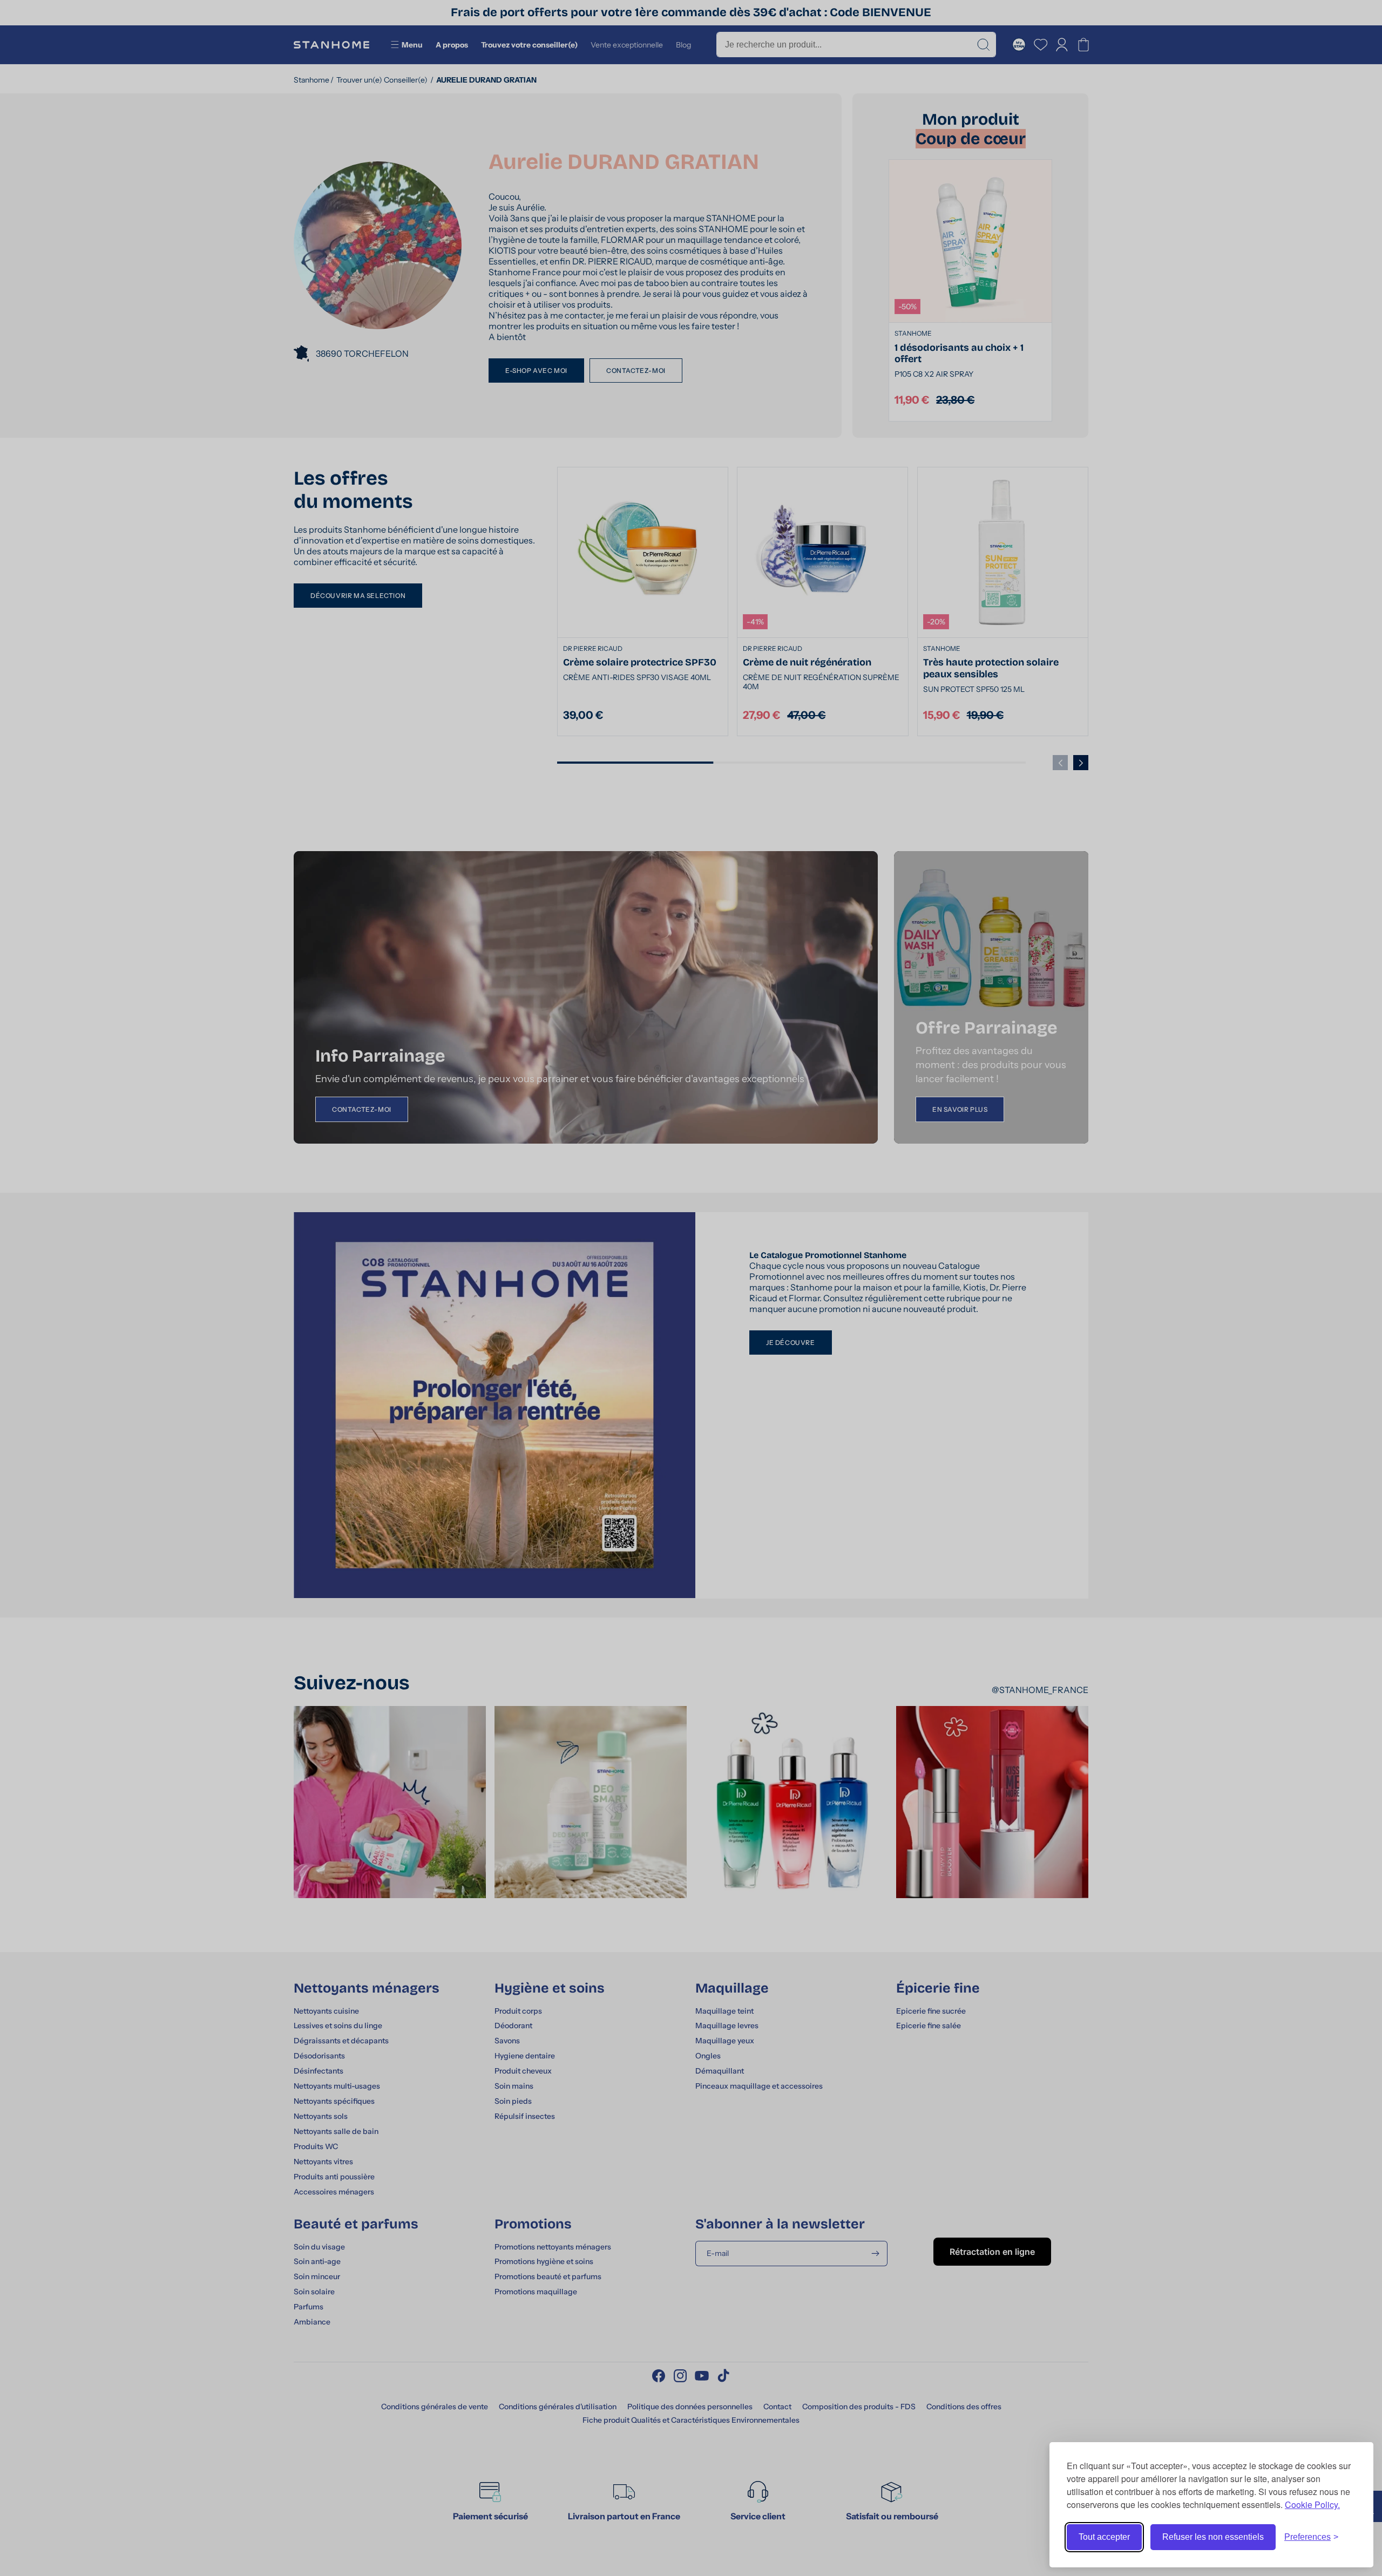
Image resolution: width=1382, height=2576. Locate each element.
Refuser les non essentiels (1213, 2537)
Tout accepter (1104, 2537)
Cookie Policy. (1312, 2504)
